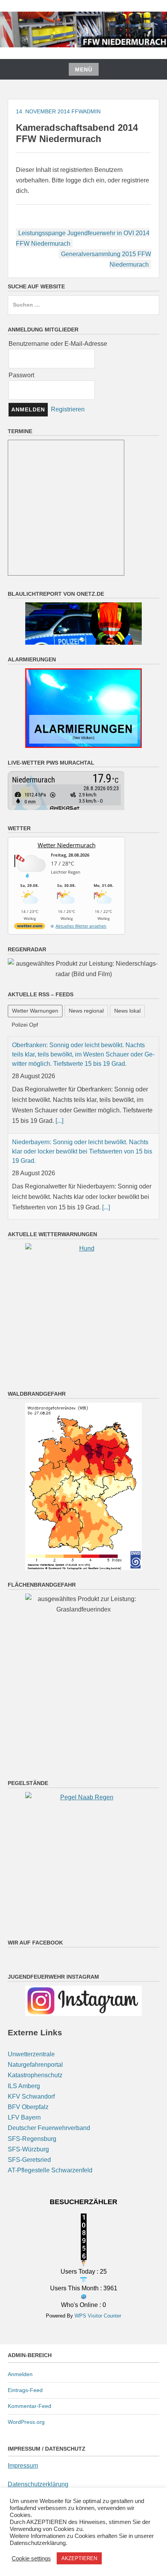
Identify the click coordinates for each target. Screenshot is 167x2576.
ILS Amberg (24, 2085)
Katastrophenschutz (35, 2075)
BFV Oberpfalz (28, 2107)
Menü (84, 69)
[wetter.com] (30, 927)
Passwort (21, 375)
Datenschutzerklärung (38, 2483)
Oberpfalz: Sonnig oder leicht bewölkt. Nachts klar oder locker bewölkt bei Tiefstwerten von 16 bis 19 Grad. (81, 1141)
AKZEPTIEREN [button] (79, 2558)
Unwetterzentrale (31, 2054)
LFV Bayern (24, 2117)
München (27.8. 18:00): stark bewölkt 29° (68, 1218)
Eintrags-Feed (25, 2390)
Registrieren (68, 409)
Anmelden (20, 2374)
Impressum (23, 2465)
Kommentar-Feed (30, 2406)
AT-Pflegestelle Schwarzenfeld (50, 2170)
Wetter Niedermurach (67, 845)
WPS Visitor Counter (98, 2315)
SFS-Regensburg (32, 2138)
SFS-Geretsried (29, 2159)
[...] (106, 1110)
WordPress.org (26, 2421)
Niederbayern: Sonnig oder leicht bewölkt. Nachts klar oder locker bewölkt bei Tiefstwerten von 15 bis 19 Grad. (82, 1054)
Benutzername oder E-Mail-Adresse (58, 344)
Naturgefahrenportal (35, 2064)
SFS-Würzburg (28, 2148)
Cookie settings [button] (31, 2559)
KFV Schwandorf (31, 2096)
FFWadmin (86, 111)
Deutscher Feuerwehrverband (49, 2128)
